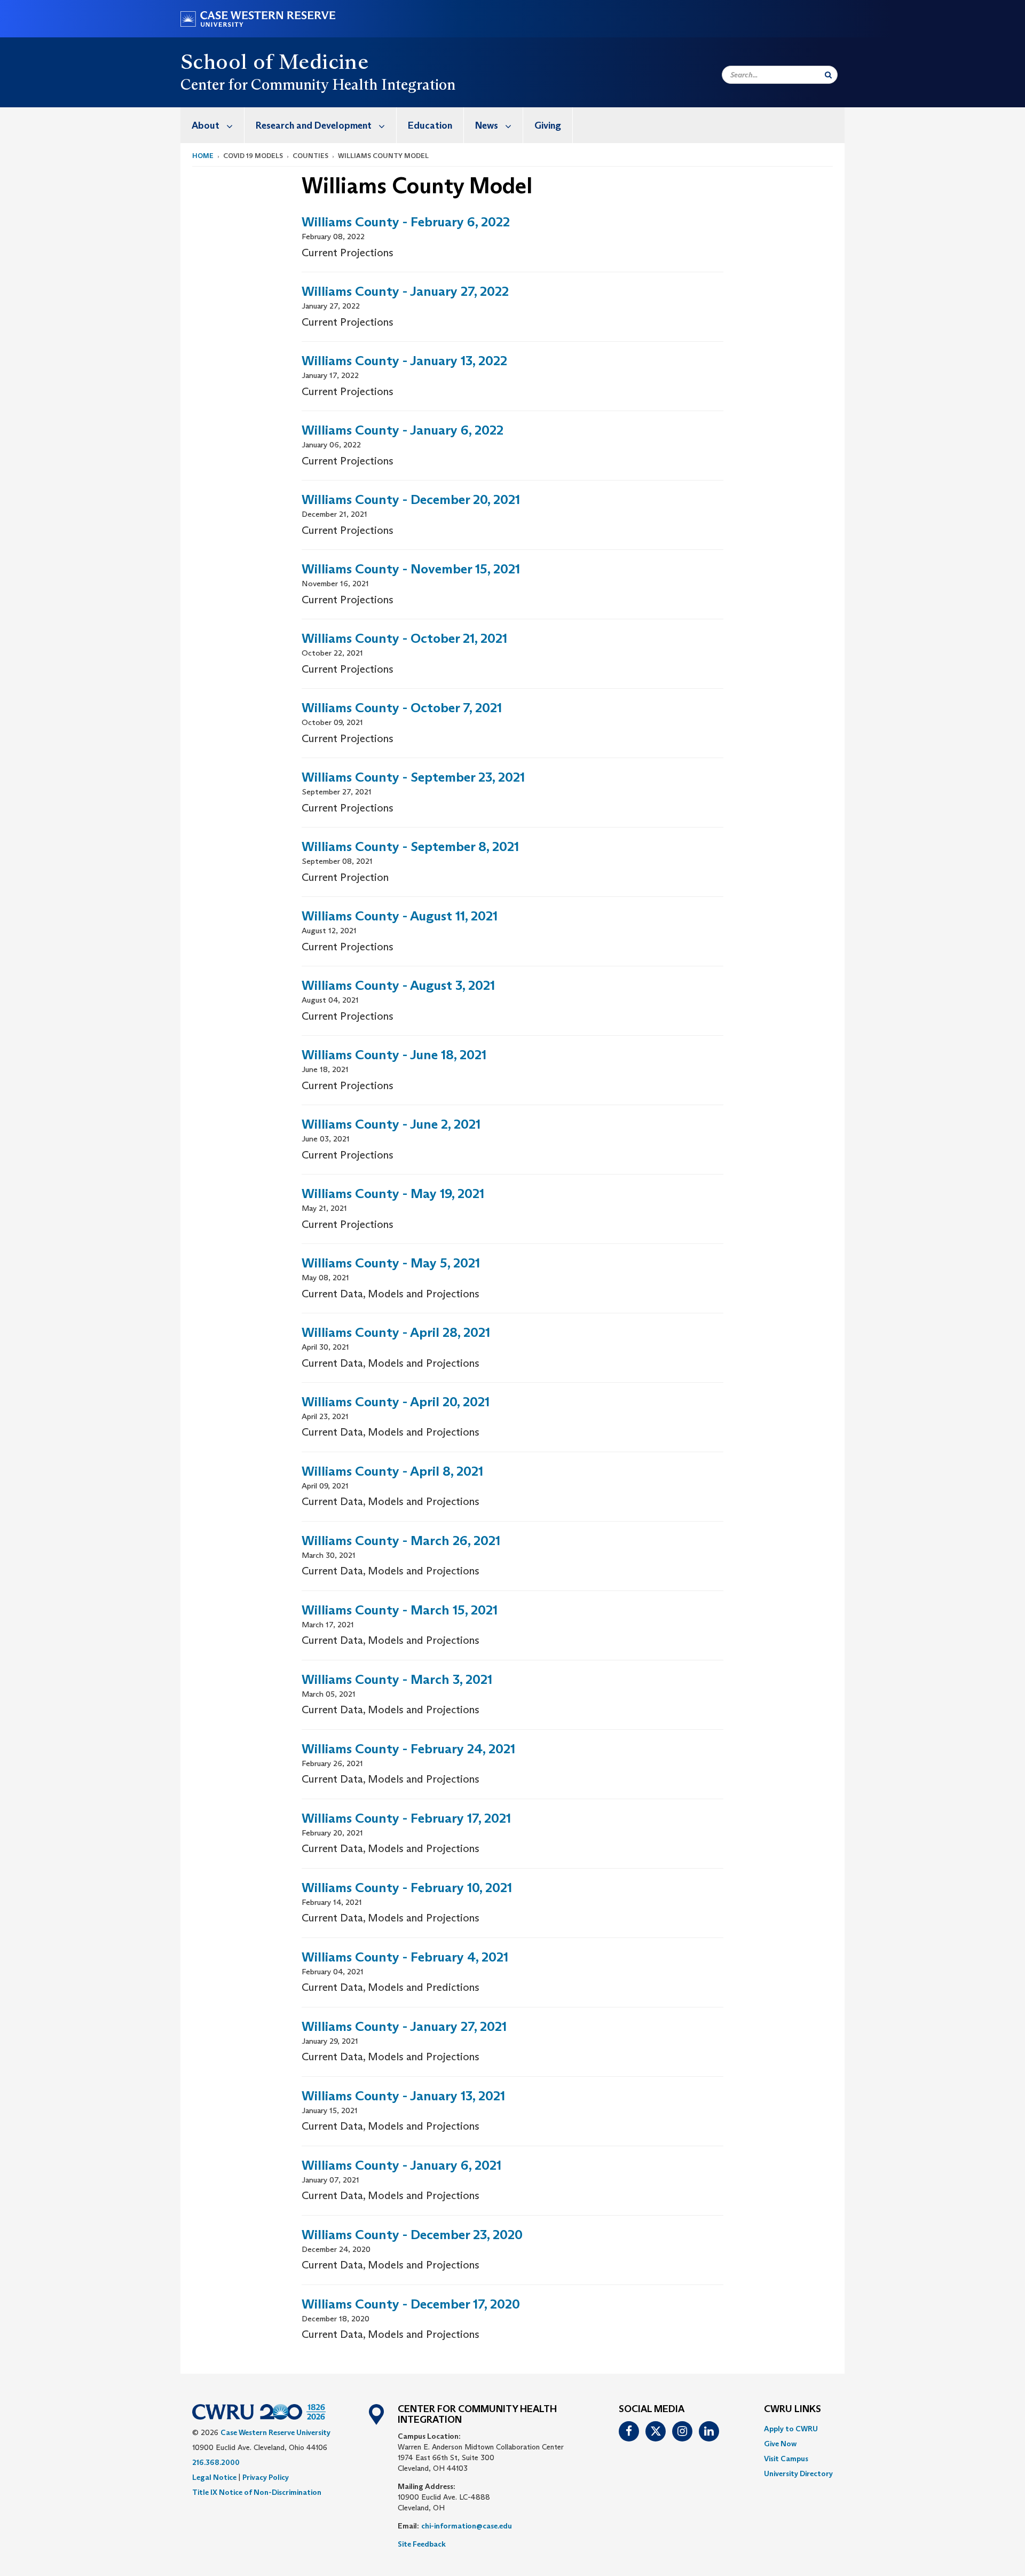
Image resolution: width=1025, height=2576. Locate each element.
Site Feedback (422, 2544)
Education (430, 125)
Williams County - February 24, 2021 (408, 1749)
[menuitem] (212, 125)
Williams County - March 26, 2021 (401, 1541)
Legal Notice (214, 2477)
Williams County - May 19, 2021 (393, 1194)
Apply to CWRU (791, 2429)
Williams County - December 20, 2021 (411, 499)
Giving (548, 125)
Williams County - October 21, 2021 (404, 638)
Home (203, 156)
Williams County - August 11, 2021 (400, 916)
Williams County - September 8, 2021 (410, 846)
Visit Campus (786, 2459)
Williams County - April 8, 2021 (392, 1471)
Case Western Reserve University (275, 2432)
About (206, 125)
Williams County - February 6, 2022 (406, 222)
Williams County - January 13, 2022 (404, 361)
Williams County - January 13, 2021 (403, 2096)
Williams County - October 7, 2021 (402, 708)
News (487, 125)
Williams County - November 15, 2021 (411, 569)
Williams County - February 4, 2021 (405, 1957)
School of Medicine (274, 61)
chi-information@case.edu (467, 2526)
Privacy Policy (266, 2477)
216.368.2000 (216, 2462)
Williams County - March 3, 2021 (397, 1679)
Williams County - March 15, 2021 (400, 1610)
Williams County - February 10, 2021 (407, 1888)
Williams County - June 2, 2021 (391, 1124)
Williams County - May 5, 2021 (391, 1263)
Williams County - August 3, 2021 (398, 985)
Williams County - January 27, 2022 (405, 291)
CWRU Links (793, 2409)
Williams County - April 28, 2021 (396, 1332)
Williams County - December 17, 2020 (411, 2304)
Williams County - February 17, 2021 (406, 1818)
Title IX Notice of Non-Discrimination (257, 2492)
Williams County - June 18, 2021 (394, 1055)
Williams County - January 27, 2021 (404, 2026)
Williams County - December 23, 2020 (412, 2235)
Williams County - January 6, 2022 (403, 430)
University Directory (798, 2473)
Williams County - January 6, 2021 (401, 2165)
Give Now (780, 2444)
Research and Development (314, 125)
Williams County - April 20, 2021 (396, 1402)
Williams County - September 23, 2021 (413, 777)
